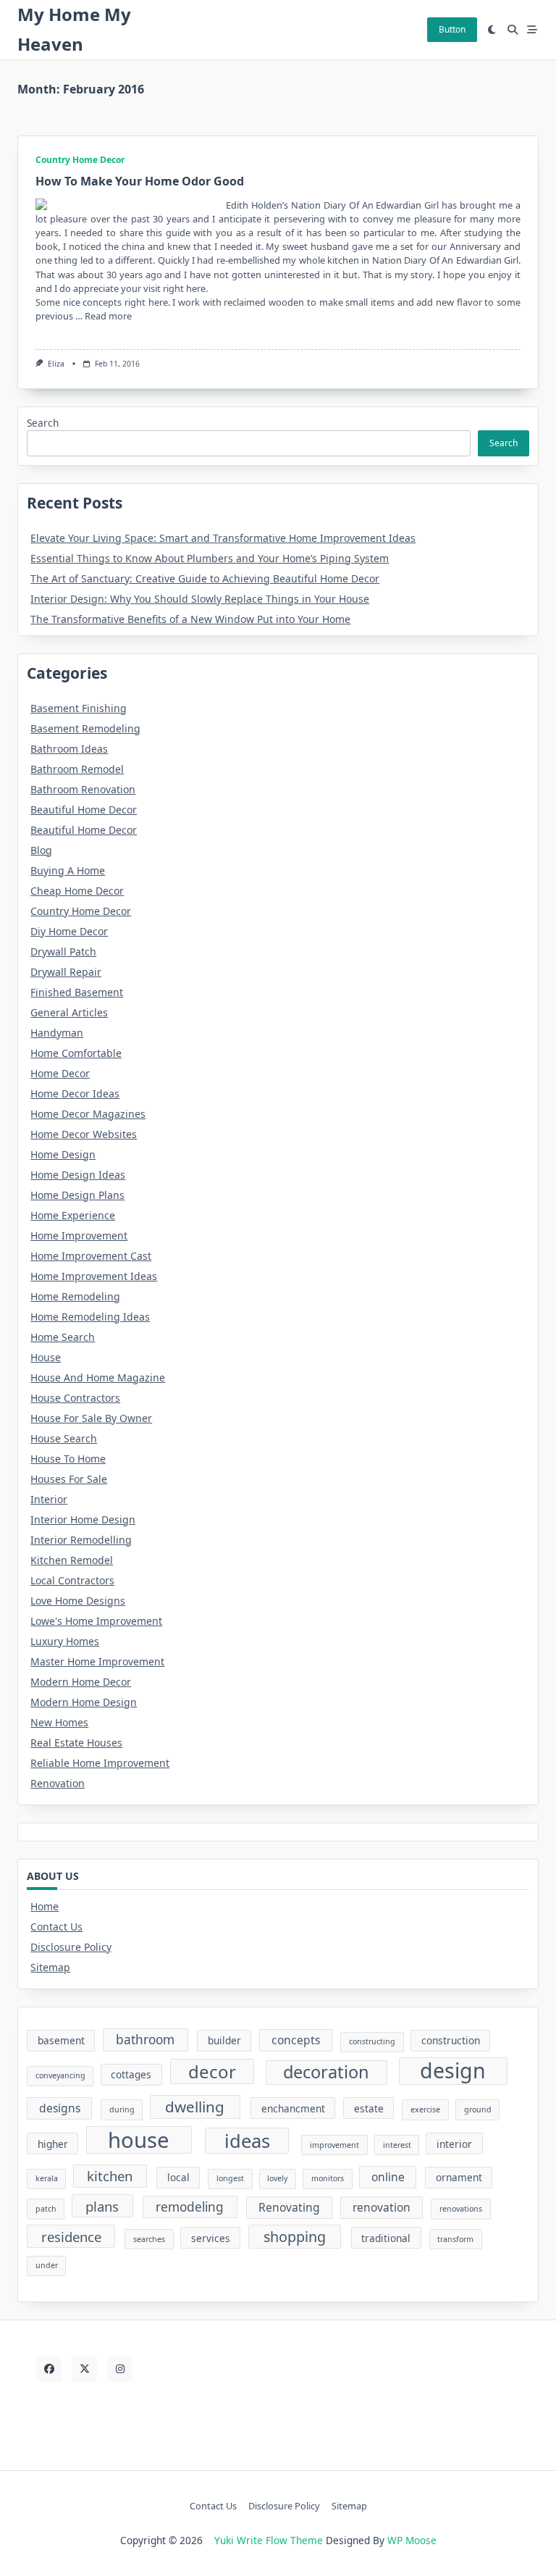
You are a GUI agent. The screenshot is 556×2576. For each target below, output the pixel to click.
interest (397, 2145)
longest (230, 2178)
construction (451, 2040)
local (178, 2177)
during (122, 2109)
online (388, 2177)
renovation (382, 2207)
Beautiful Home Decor (84, 810)
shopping (295, 2237)
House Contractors (75, 1398)
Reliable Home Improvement (100, 1763)
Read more (108, 316)
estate (369, 2108)
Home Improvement (79, 1235)
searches (149, 2239)
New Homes (59, 1722)
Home (45, 1906)
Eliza (56, 364)
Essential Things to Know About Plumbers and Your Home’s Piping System (210, 558)
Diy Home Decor (69, 931)
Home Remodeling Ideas (90, 1317)
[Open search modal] (513, 30)
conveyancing (60, 2075)
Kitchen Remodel (72, 1560)
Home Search (63, 1337)
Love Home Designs (78, 1601)
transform (455, 2239)
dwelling (195, 2107)
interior (454, 2144)
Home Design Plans (77, 1195)
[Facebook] (49, 2369)
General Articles (69, 1012)
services (211, 2238)
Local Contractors (72, 1580)
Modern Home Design (84, 1702)
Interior (49, 1499)
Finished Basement (77, 992)
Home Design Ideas (78, 1175)
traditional (386, 2238)
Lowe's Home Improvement (96, 1621)
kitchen (110, 2176)
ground (478, 2109)
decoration (326, 2072)
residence (71, 2237)
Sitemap (50, 1967)
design (453, 2071)
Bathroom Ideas (69, 749)
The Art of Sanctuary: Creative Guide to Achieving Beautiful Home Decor (205, 578)
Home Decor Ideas (75, 1093)
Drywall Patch (63, 952)
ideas (247, 2141)
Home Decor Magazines (88, 1114)
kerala (47, 2178)
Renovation (58, 1783)
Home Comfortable (76, 1053)
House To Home (68, 1459)
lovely (277, 2178)
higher (53, 2144)
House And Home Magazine (98, 1377)
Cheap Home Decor (77, 891)
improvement (334, 2145)
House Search (64, 1438)
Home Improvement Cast (91, 1256)
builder (224, 2040)
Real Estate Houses (76, 1743)
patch (46, 2209)
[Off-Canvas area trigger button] (533, 30)
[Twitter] (84, 2369)
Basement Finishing (79, 708)
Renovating (289, 2207)
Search (43, 423)
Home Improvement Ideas (94, 1276)
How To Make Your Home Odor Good (140, 181)
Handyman (57, 1033)
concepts (296, 2040)
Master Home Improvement (97, 1661)
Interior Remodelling (81, 1540)
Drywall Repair (66, 972)
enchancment (293, 2108)
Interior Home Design (83, 1519)
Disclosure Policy (71, 1947)
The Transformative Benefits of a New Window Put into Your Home (190, 619)
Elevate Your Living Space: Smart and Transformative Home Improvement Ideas (223, 538)
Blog (41, 850)
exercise (425, 2109)
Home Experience (73, 1215)
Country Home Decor (80, 160)
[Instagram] (120, 2369)
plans (102, 2206)
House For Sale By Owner (91, 1418)
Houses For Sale (69, 1479)
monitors (328, 2178)
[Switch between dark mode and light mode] (492, 30)
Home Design (63, 1154)
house (139, 2140)
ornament (459, 2177)
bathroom (145, 2040)
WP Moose (412, 2540)
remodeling (190, 2207)
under (47, 2265)
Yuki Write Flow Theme (269, 2540)
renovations (461, 2209)
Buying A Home (68, 870)
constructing (372, 2041)
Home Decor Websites (84, 1134)
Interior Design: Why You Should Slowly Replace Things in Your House (200, 599)
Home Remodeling (75, 1296)
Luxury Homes (65, 1641)
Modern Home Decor (81, 1682)
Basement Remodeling (85, 728)
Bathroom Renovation (83, 789)
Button (452, 29)
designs (60, 2108)
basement (61, 2040)
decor (212, 2071)
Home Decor (60, 1073)
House (46, 1357)
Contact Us (56, 1927)
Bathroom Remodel (77, 769)
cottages (131, 2074)
